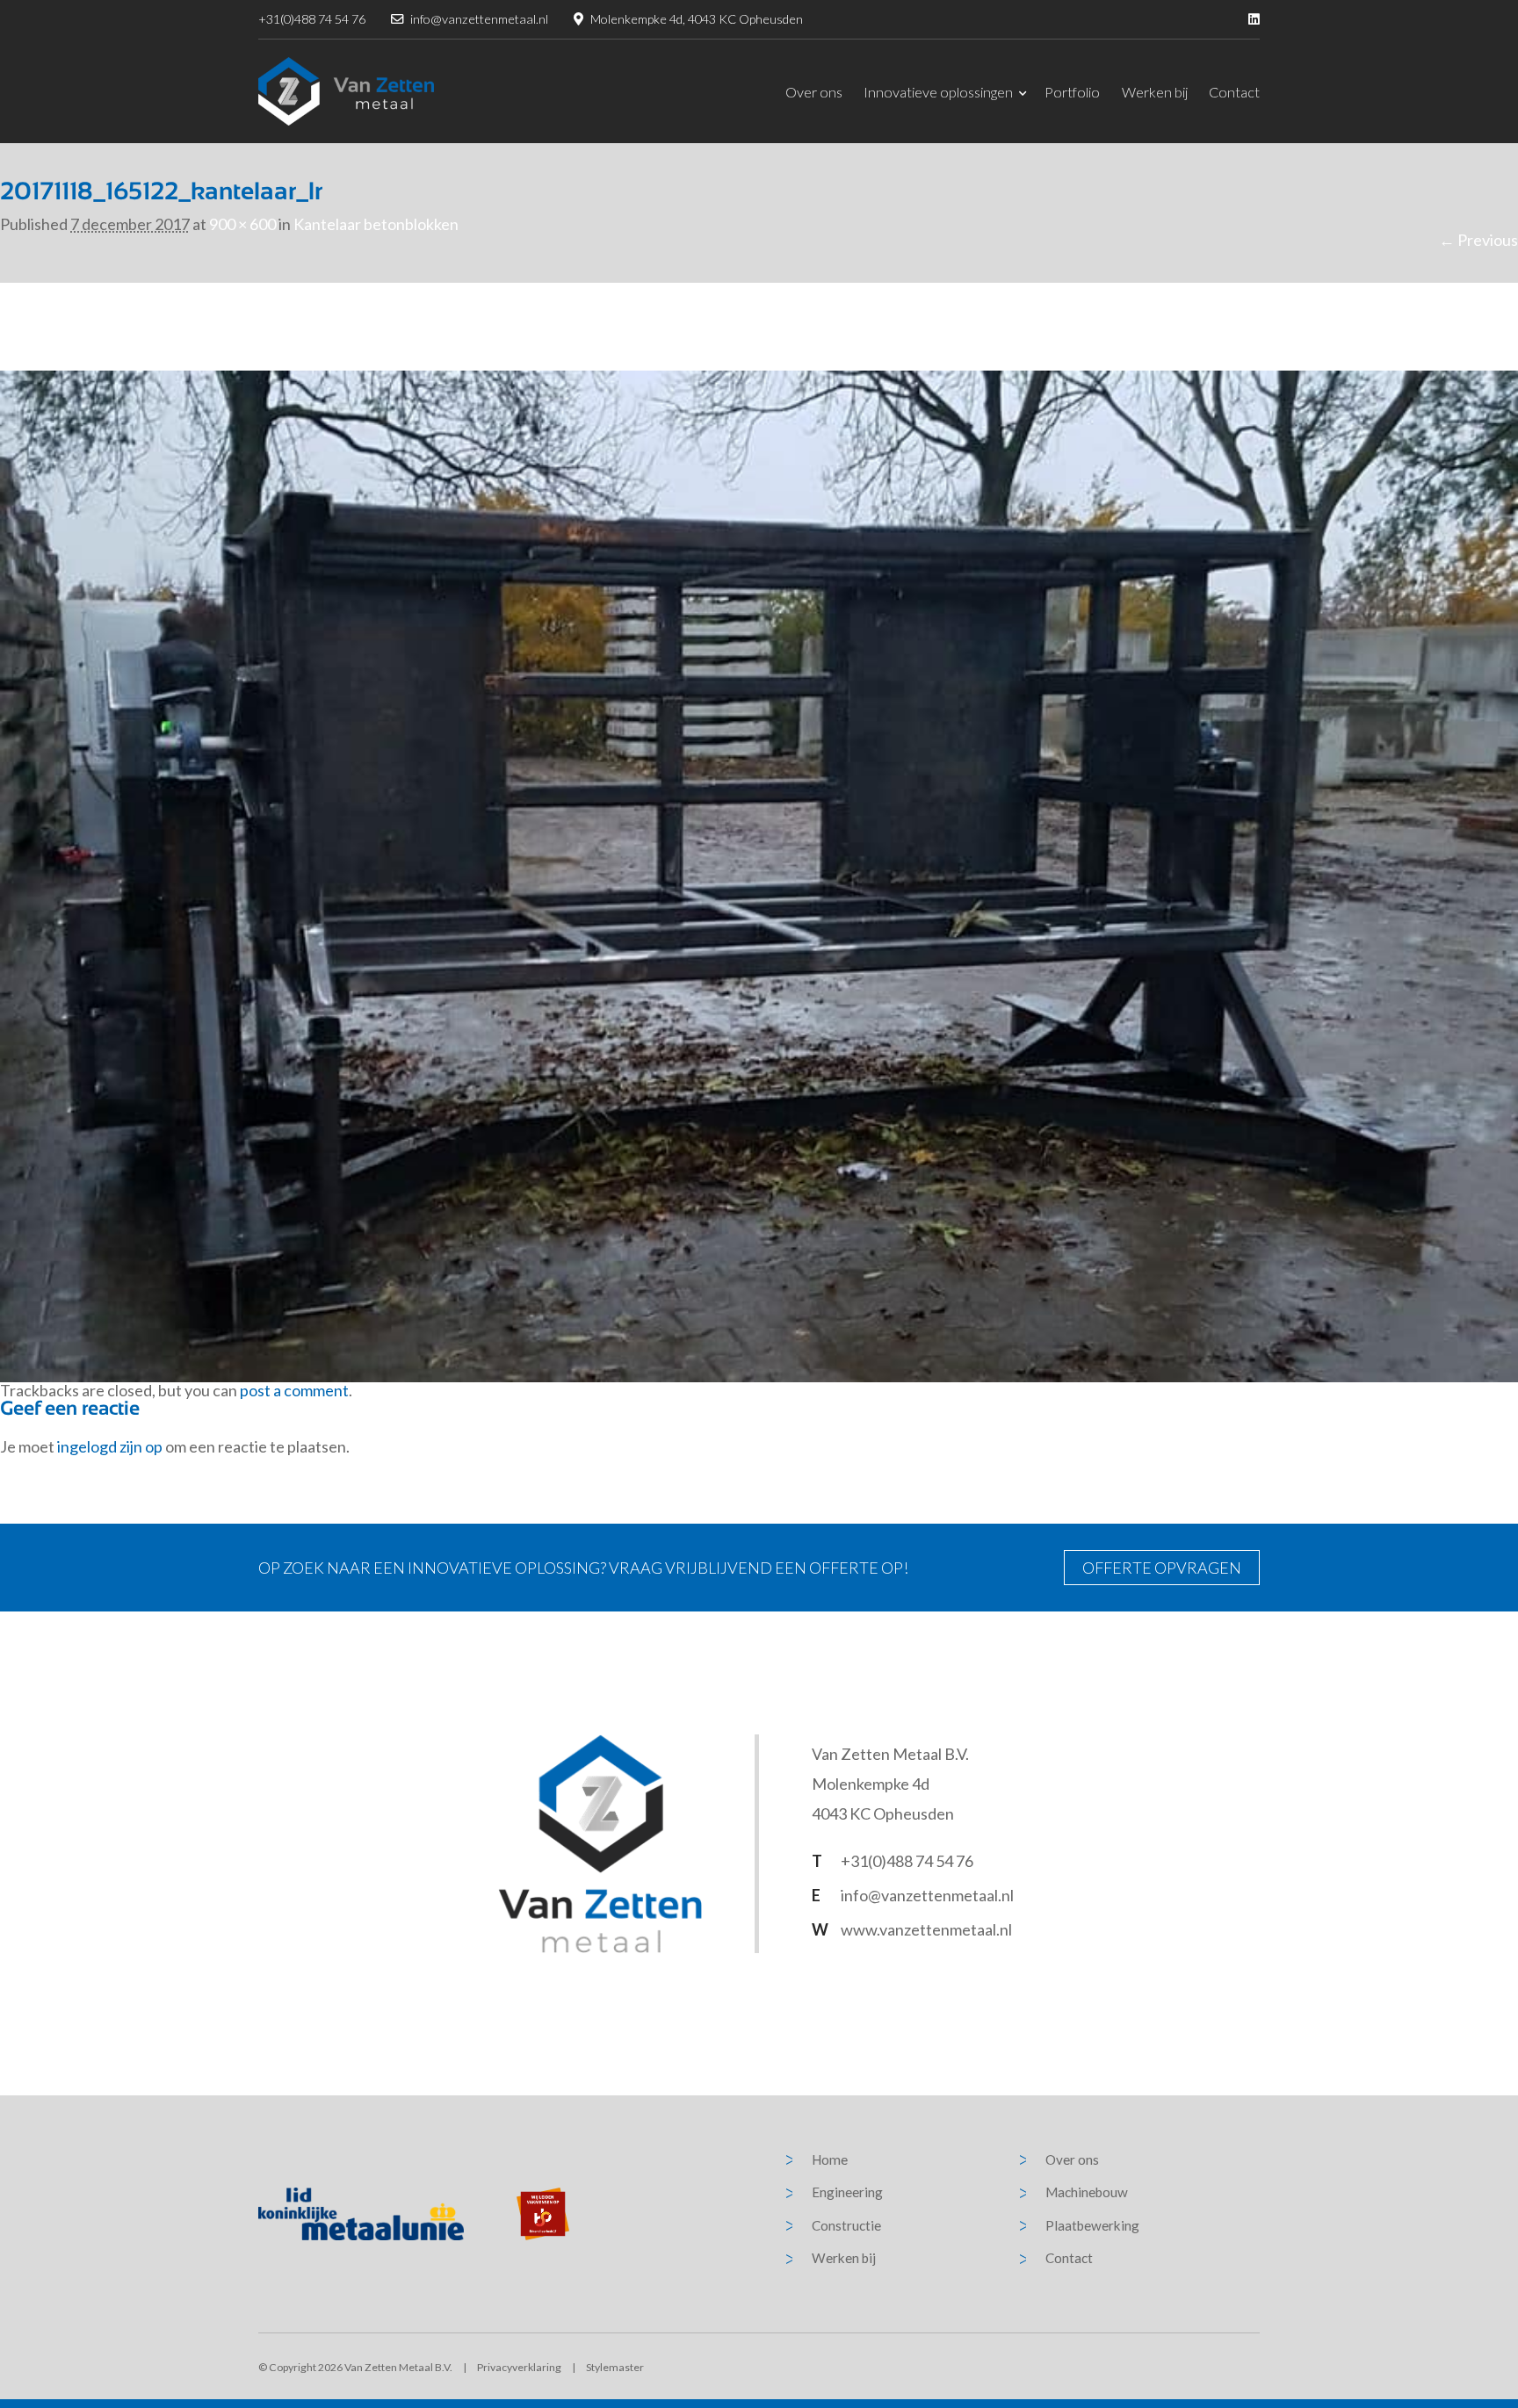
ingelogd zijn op (110, 1446)
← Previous (1478, 240)
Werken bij (1155, 92)
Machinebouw (1087, 2192)
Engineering (847, 2192)
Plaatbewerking (1092, 2225)
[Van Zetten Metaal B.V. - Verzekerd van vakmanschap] (346, 91)
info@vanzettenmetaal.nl (479, 19)
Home (830, 2159)
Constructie (846, 2225)
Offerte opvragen (1162, 1568)
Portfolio (1072, 92)
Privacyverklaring (519, 2367)
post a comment (294, 1390)
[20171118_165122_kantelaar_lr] (759, 875)
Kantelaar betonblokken (376, 224)
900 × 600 (242, 224)
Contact (1234, 92)
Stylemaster (615, 2367)
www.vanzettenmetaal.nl (926, 1929)
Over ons (814, 92)
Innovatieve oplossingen (938, 92)
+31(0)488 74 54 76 (312, 19)
